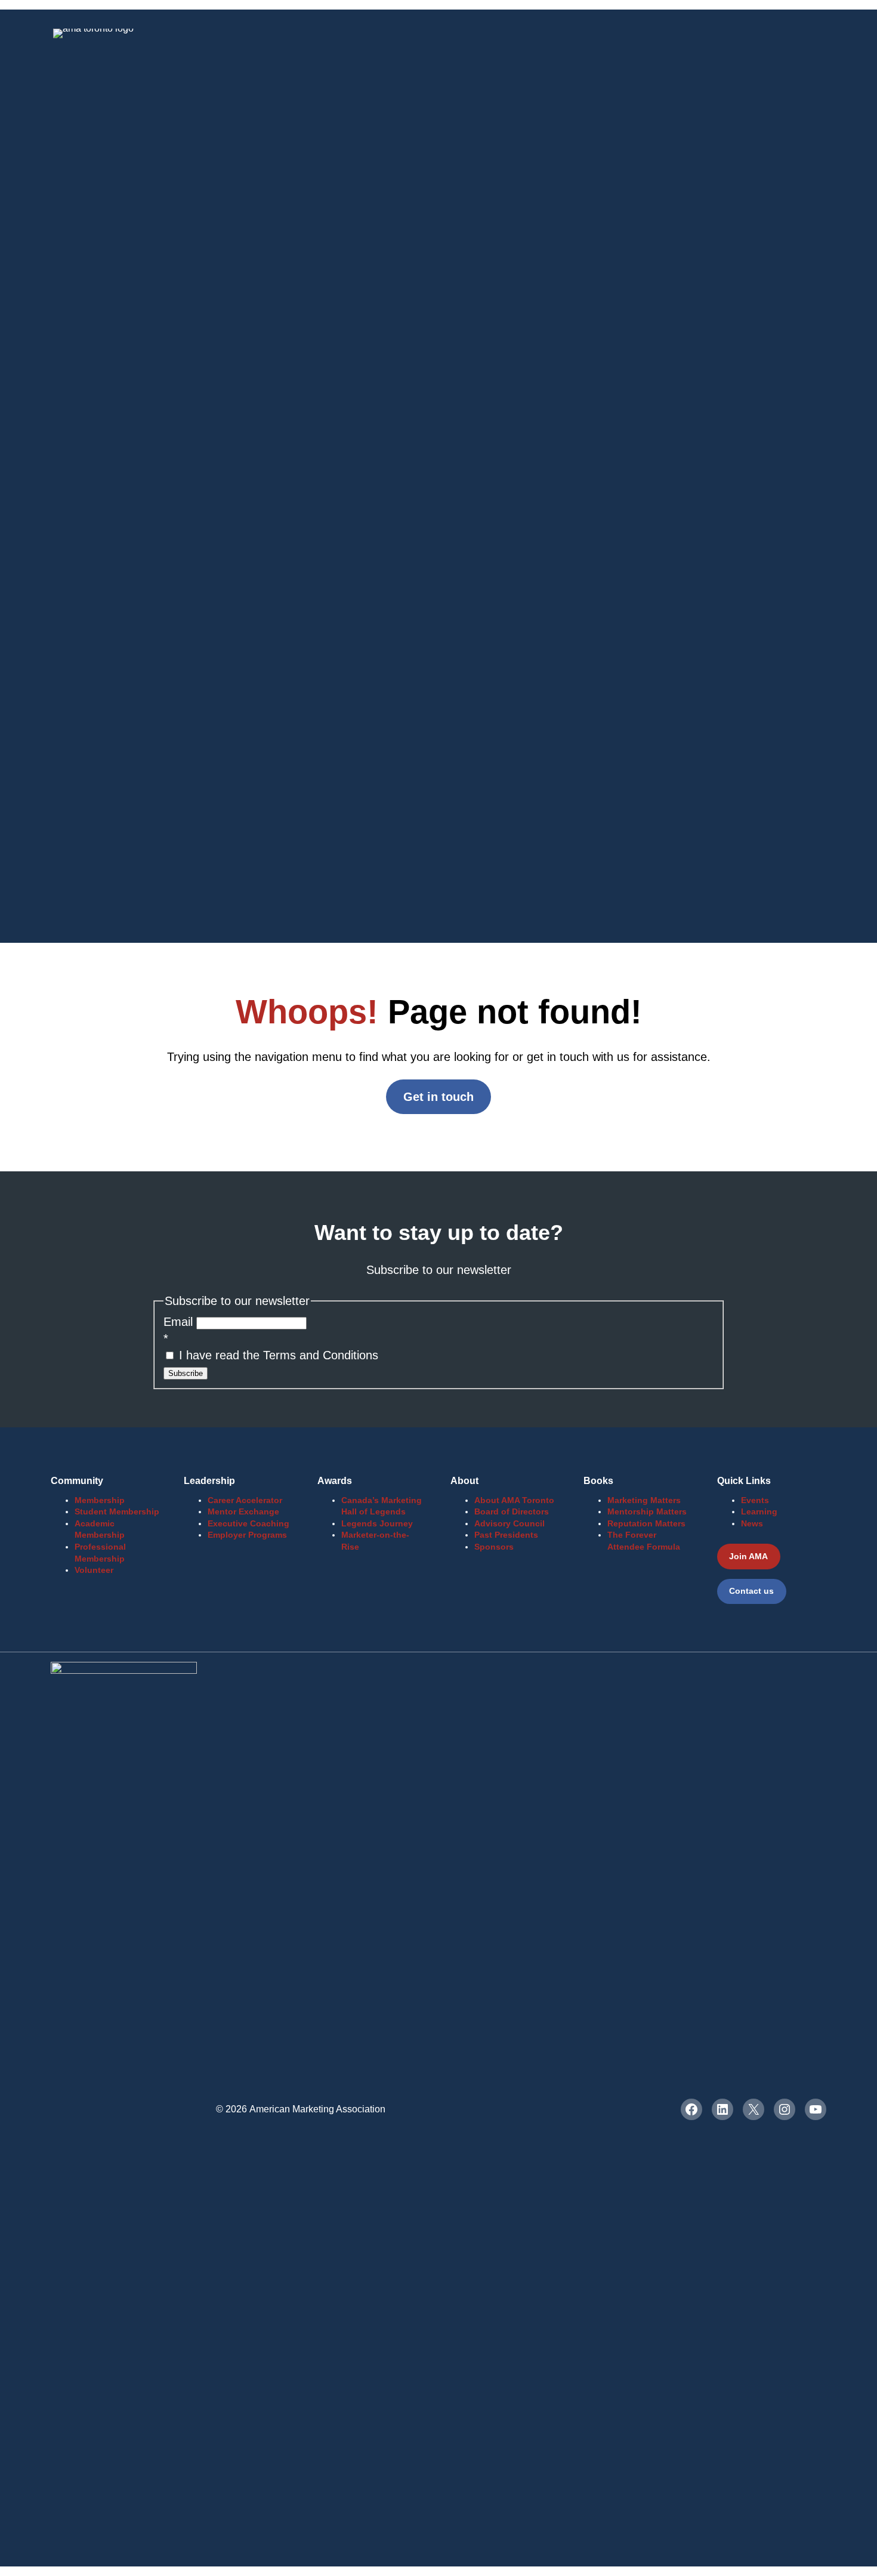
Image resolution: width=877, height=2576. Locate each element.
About (464, 1481)
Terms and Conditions (321, 1355)
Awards (335, 1481)
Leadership (209, 1481)
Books (598, 1481)
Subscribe (186, 1373)
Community (77, 1481)
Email (180, 1322)
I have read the (277, 1355)
